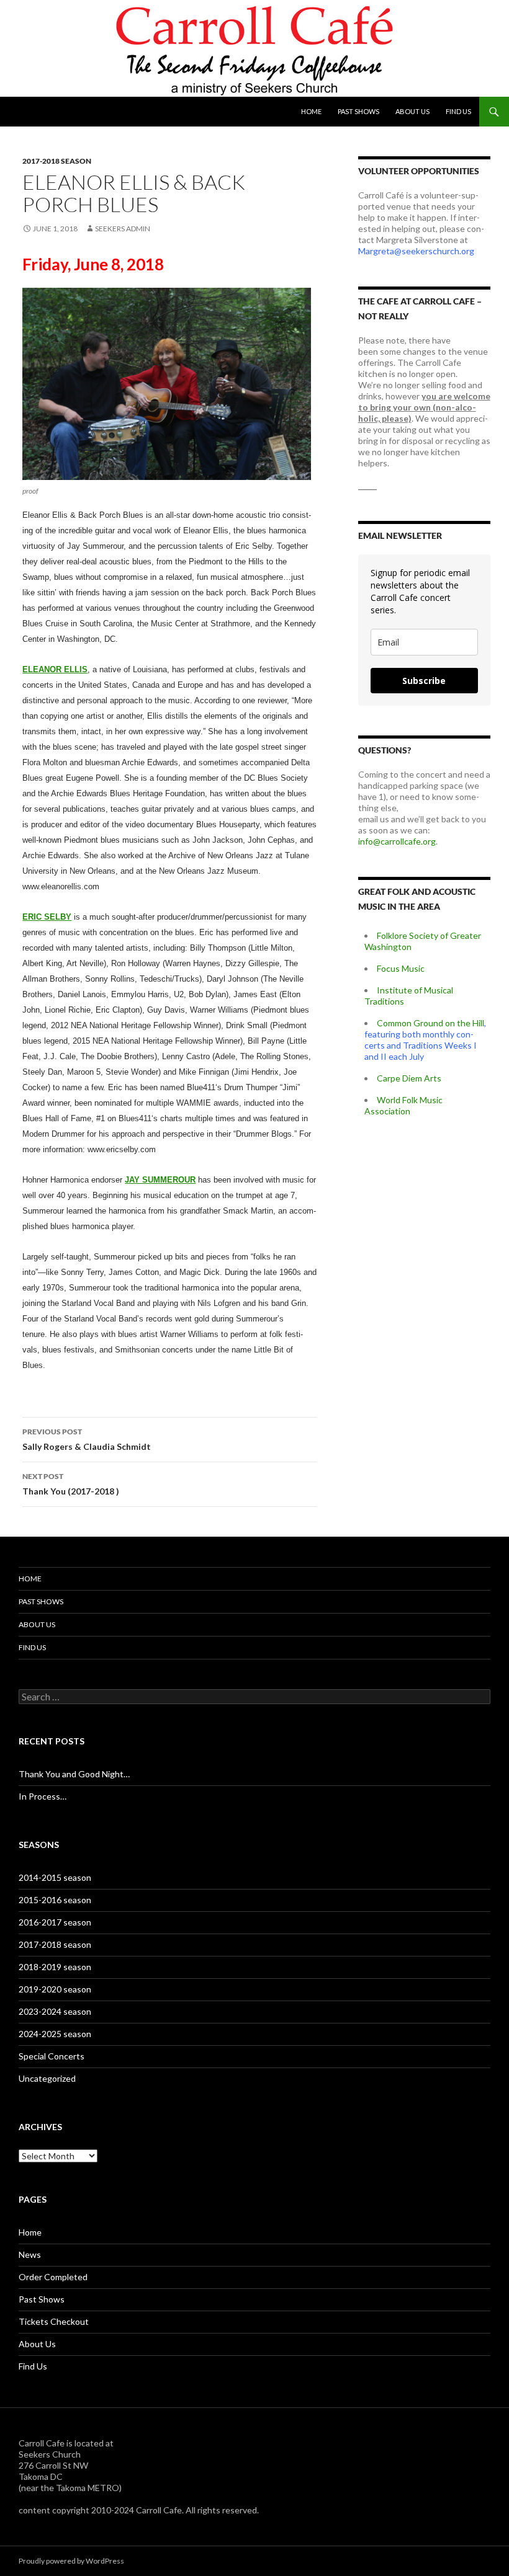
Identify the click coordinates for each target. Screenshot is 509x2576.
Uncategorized (47, 2078)
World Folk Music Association (403, 1105)
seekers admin (123, 229)
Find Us (458, 111)
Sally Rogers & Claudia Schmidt (87, 1439)
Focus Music (401, 968)
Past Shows (358, 111)
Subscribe (424, 681)
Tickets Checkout (54, 2321)
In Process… (43, 1796)
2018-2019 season (55, 1967)
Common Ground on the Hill (430, 1023)
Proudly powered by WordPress (71, 2561)
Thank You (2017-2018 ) (71, 1484)
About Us (412, 111)
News (30, 2254)
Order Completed (53, 2277)
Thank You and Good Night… (74, 1774)
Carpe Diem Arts (409, 1078)
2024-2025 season (55, 2034)
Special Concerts (52, 2056)
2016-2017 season (55, 1922)
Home (311, 111)
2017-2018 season (57, 161)
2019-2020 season (55, 1989)
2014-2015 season (55, 1877)
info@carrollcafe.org (397, 841)
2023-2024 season (55, 2011)
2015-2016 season (55, 1900)
